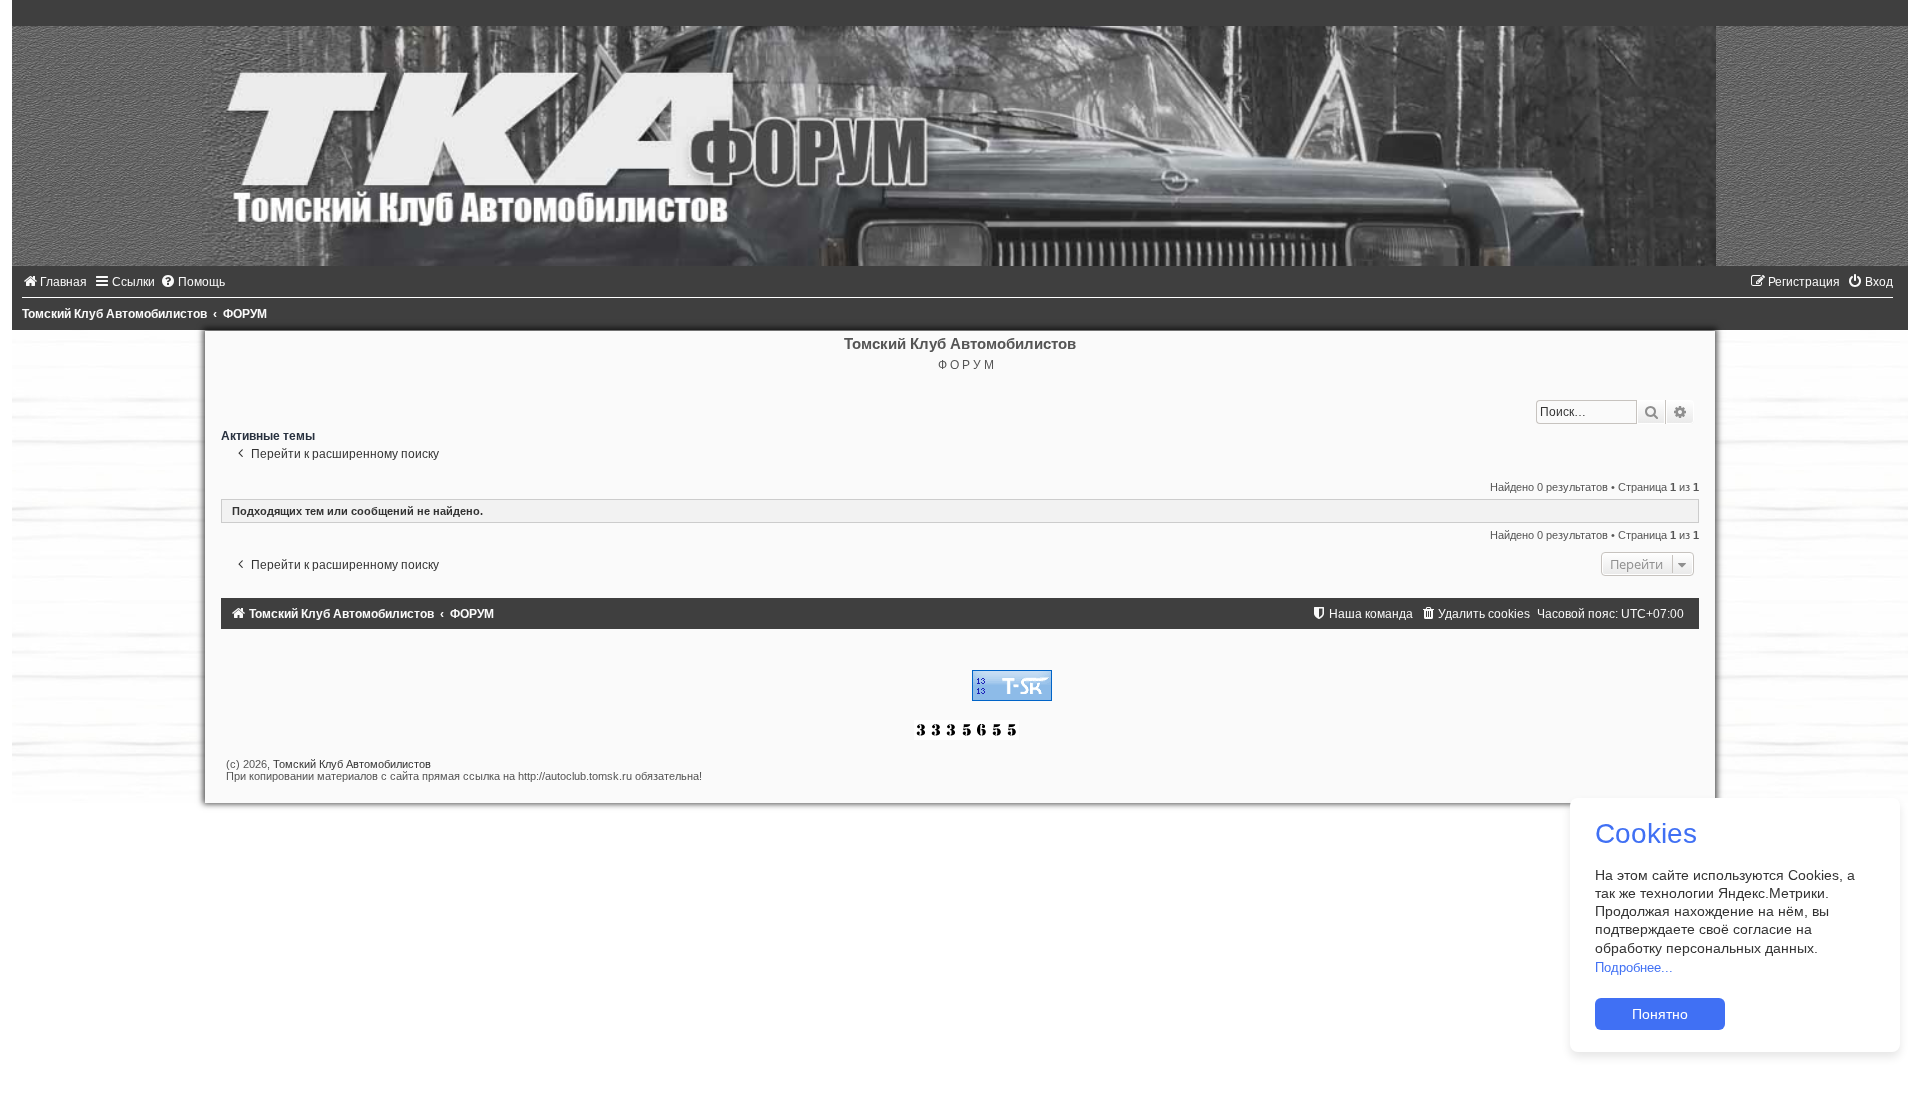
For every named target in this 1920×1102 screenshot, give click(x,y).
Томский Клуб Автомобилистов (352, 764)
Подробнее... (1634, 967)
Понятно (1660, 1014)
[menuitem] (54, 282)
